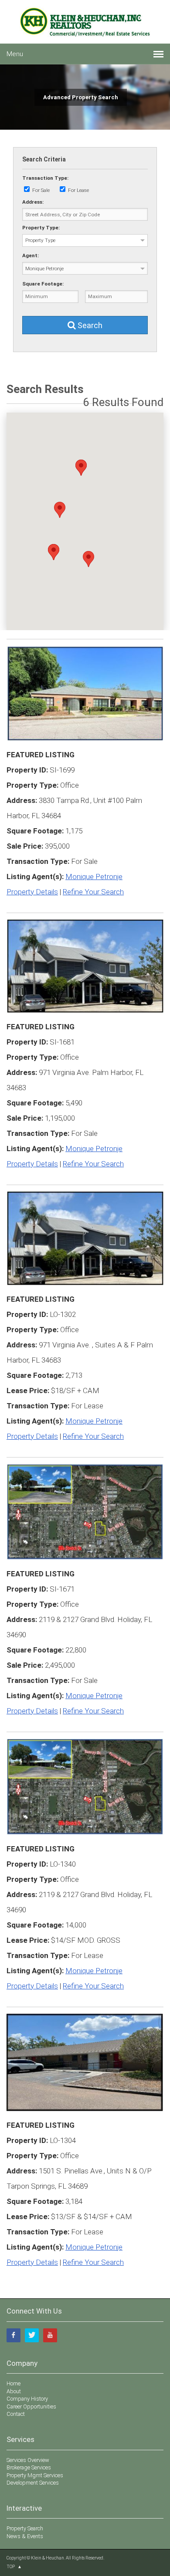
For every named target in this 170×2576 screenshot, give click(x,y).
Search (89, 325)
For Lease (78, 190)
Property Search (25, 2528)
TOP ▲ (14, 2567)
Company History (27, 2399)
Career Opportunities (31, 2406)
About (14, 2391)
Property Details (32, 892)
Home (14, 2383)
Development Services (33, 2483)
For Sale (41, 190)
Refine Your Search (93, 892)
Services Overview (28, 2460)
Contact (16, 2414)
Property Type (40, 240)
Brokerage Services (29, 2467)
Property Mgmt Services (35, 2475)
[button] (60, 510)
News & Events (25, 2536)
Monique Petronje (94, 877)
